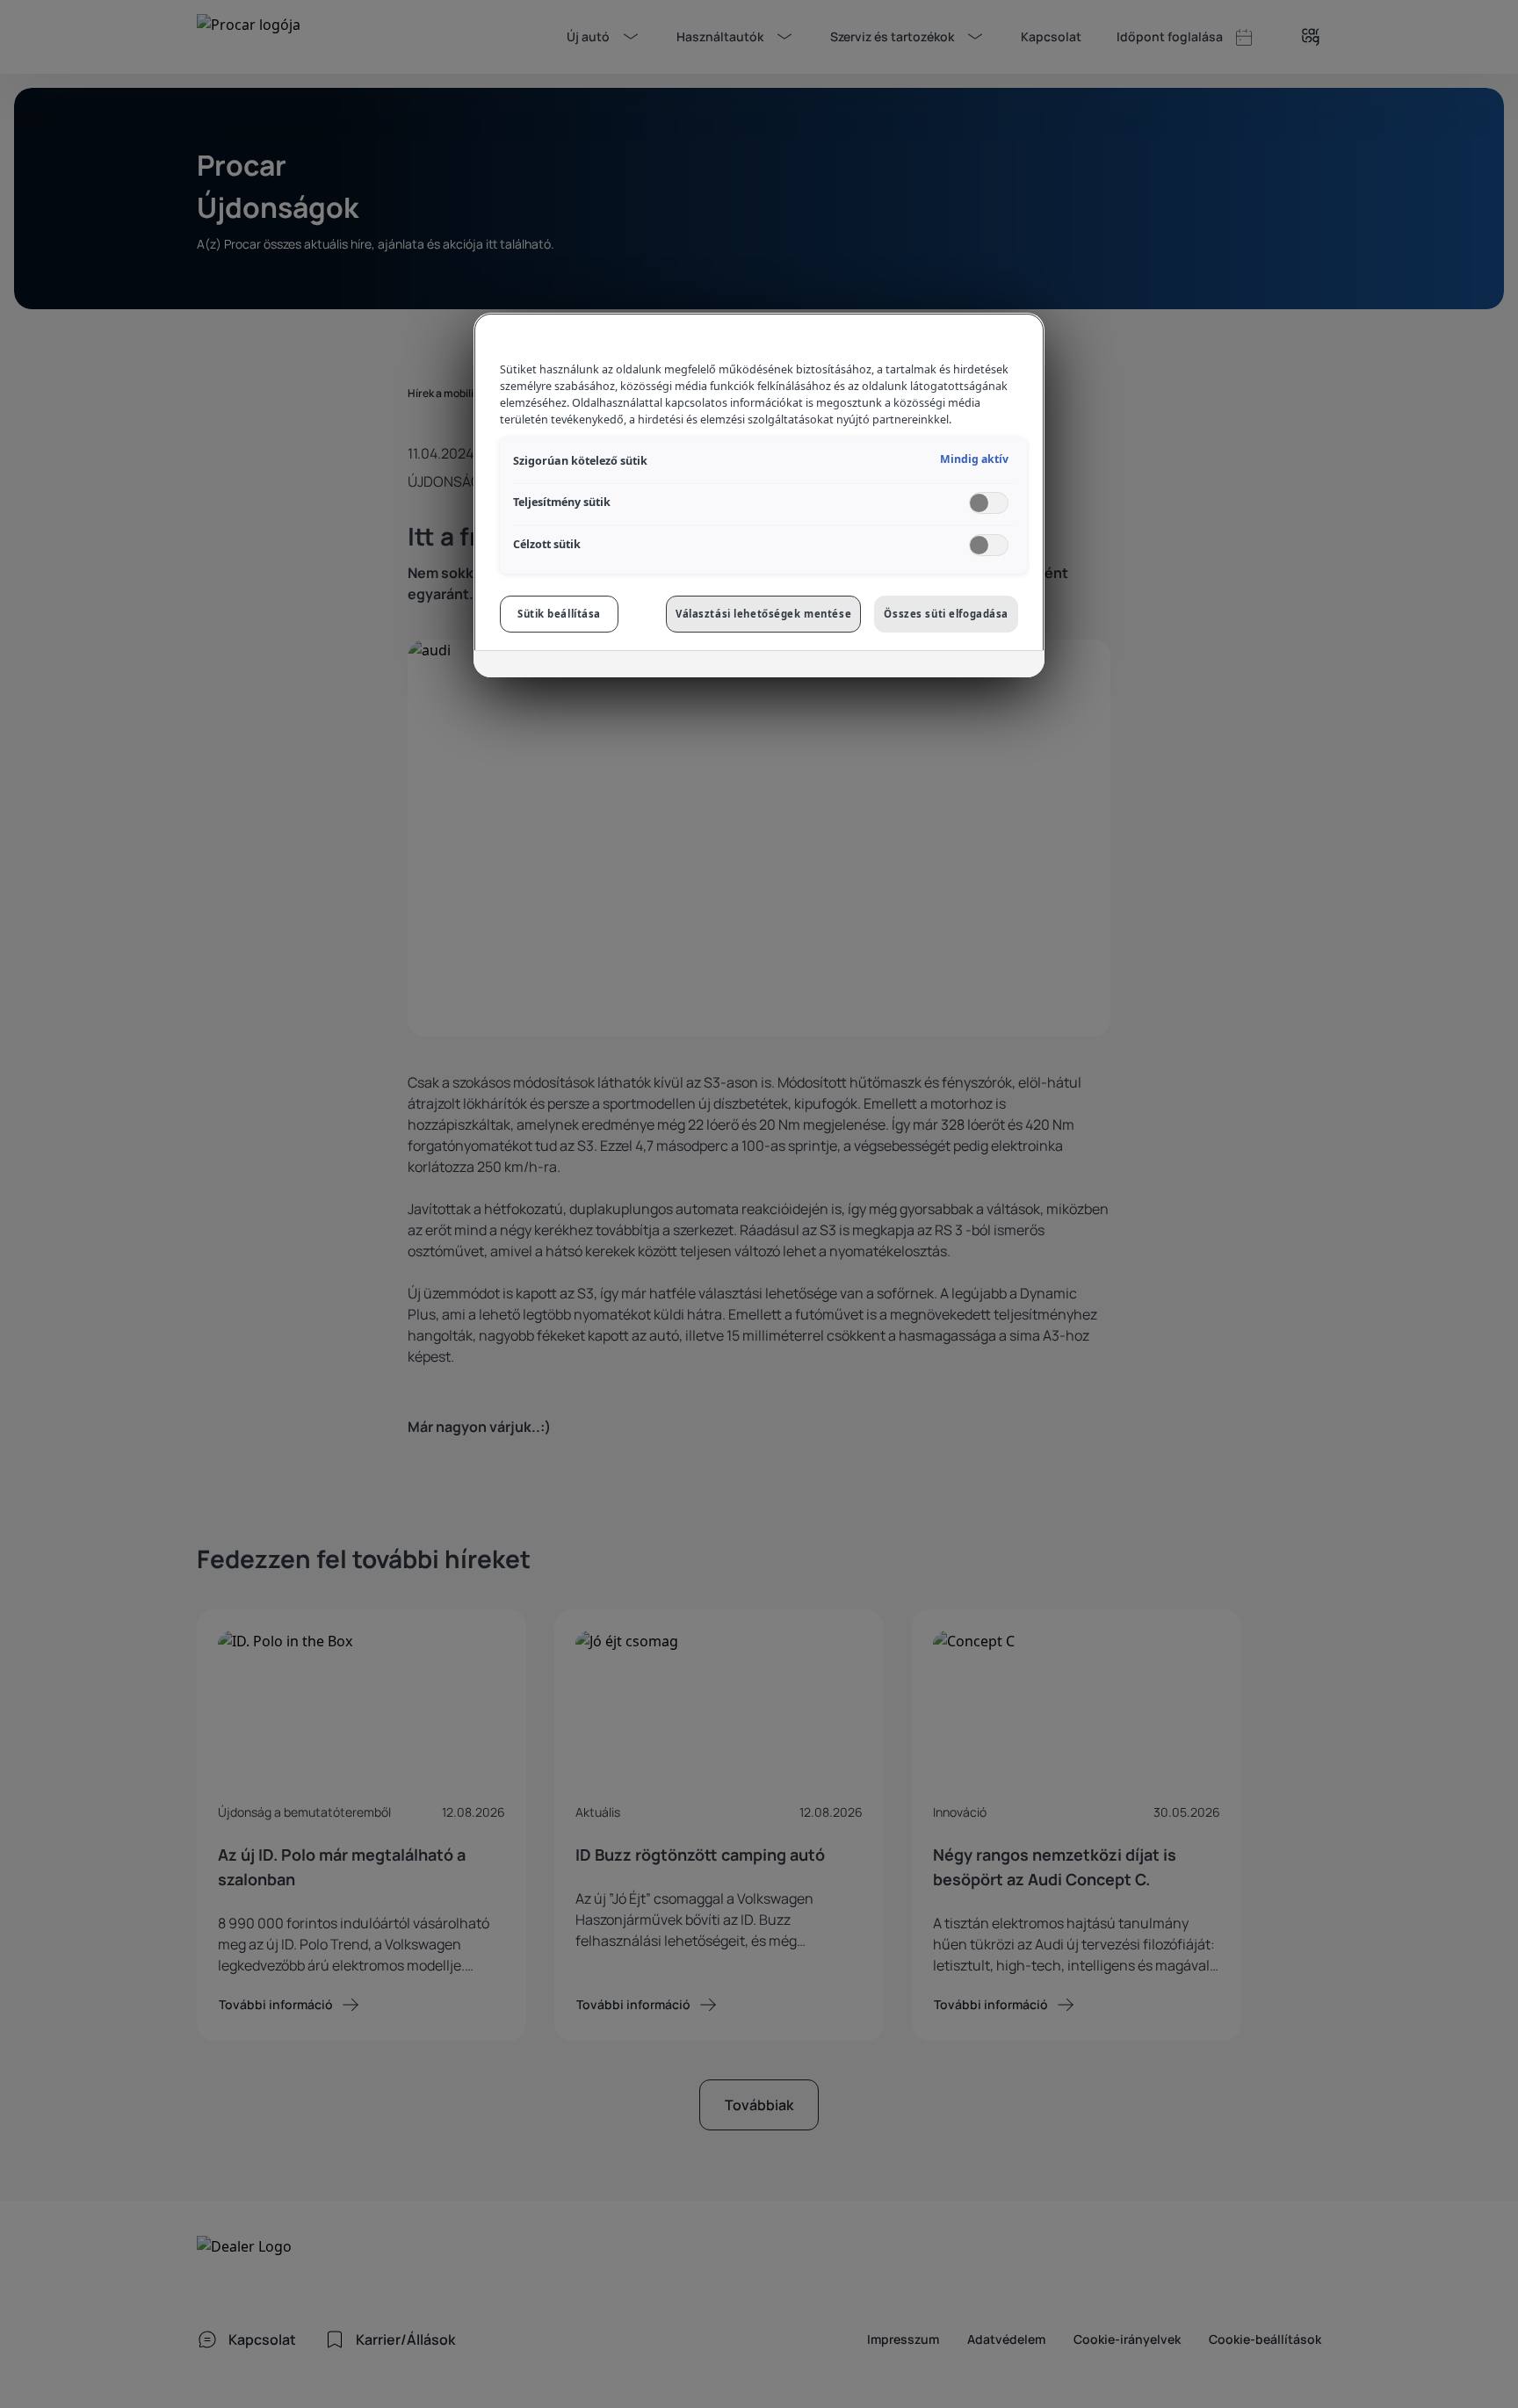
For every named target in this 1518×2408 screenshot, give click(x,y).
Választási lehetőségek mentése (763, 614)
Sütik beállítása (559, 614)
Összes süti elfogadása (946, 614)
